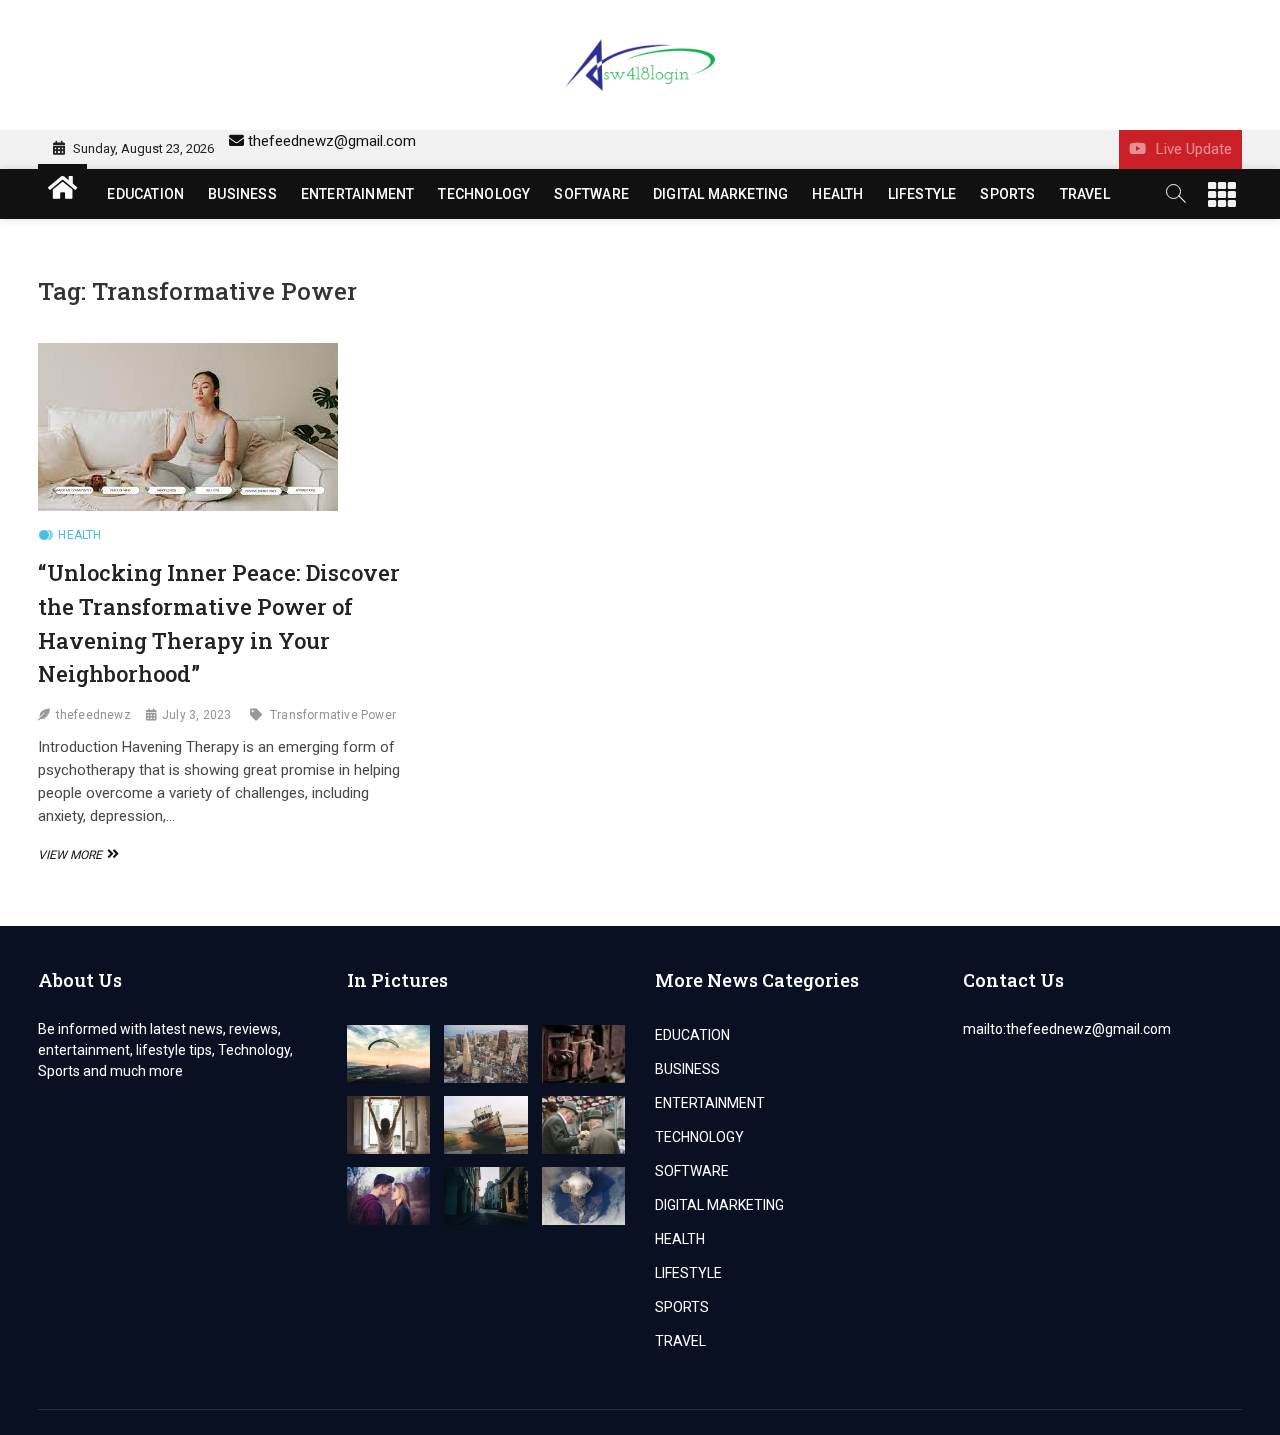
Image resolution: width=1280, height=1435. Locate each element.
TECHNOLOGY (484, 194)
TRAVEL (1085, 194)
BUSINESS (242, 194)
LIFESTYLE (922, 194)
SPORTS (1007, 194)
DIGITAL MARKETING (720, 194)
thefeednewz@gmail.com (332, 141)
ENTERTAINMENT (358, 194)
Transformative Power (333, 715)
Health (79, 535)
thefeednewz (93, 715)
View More (76, 855)
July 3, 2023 (196, 715)
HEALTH (837, 194)
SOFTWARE (591, 194)
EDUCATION (145, 194)
